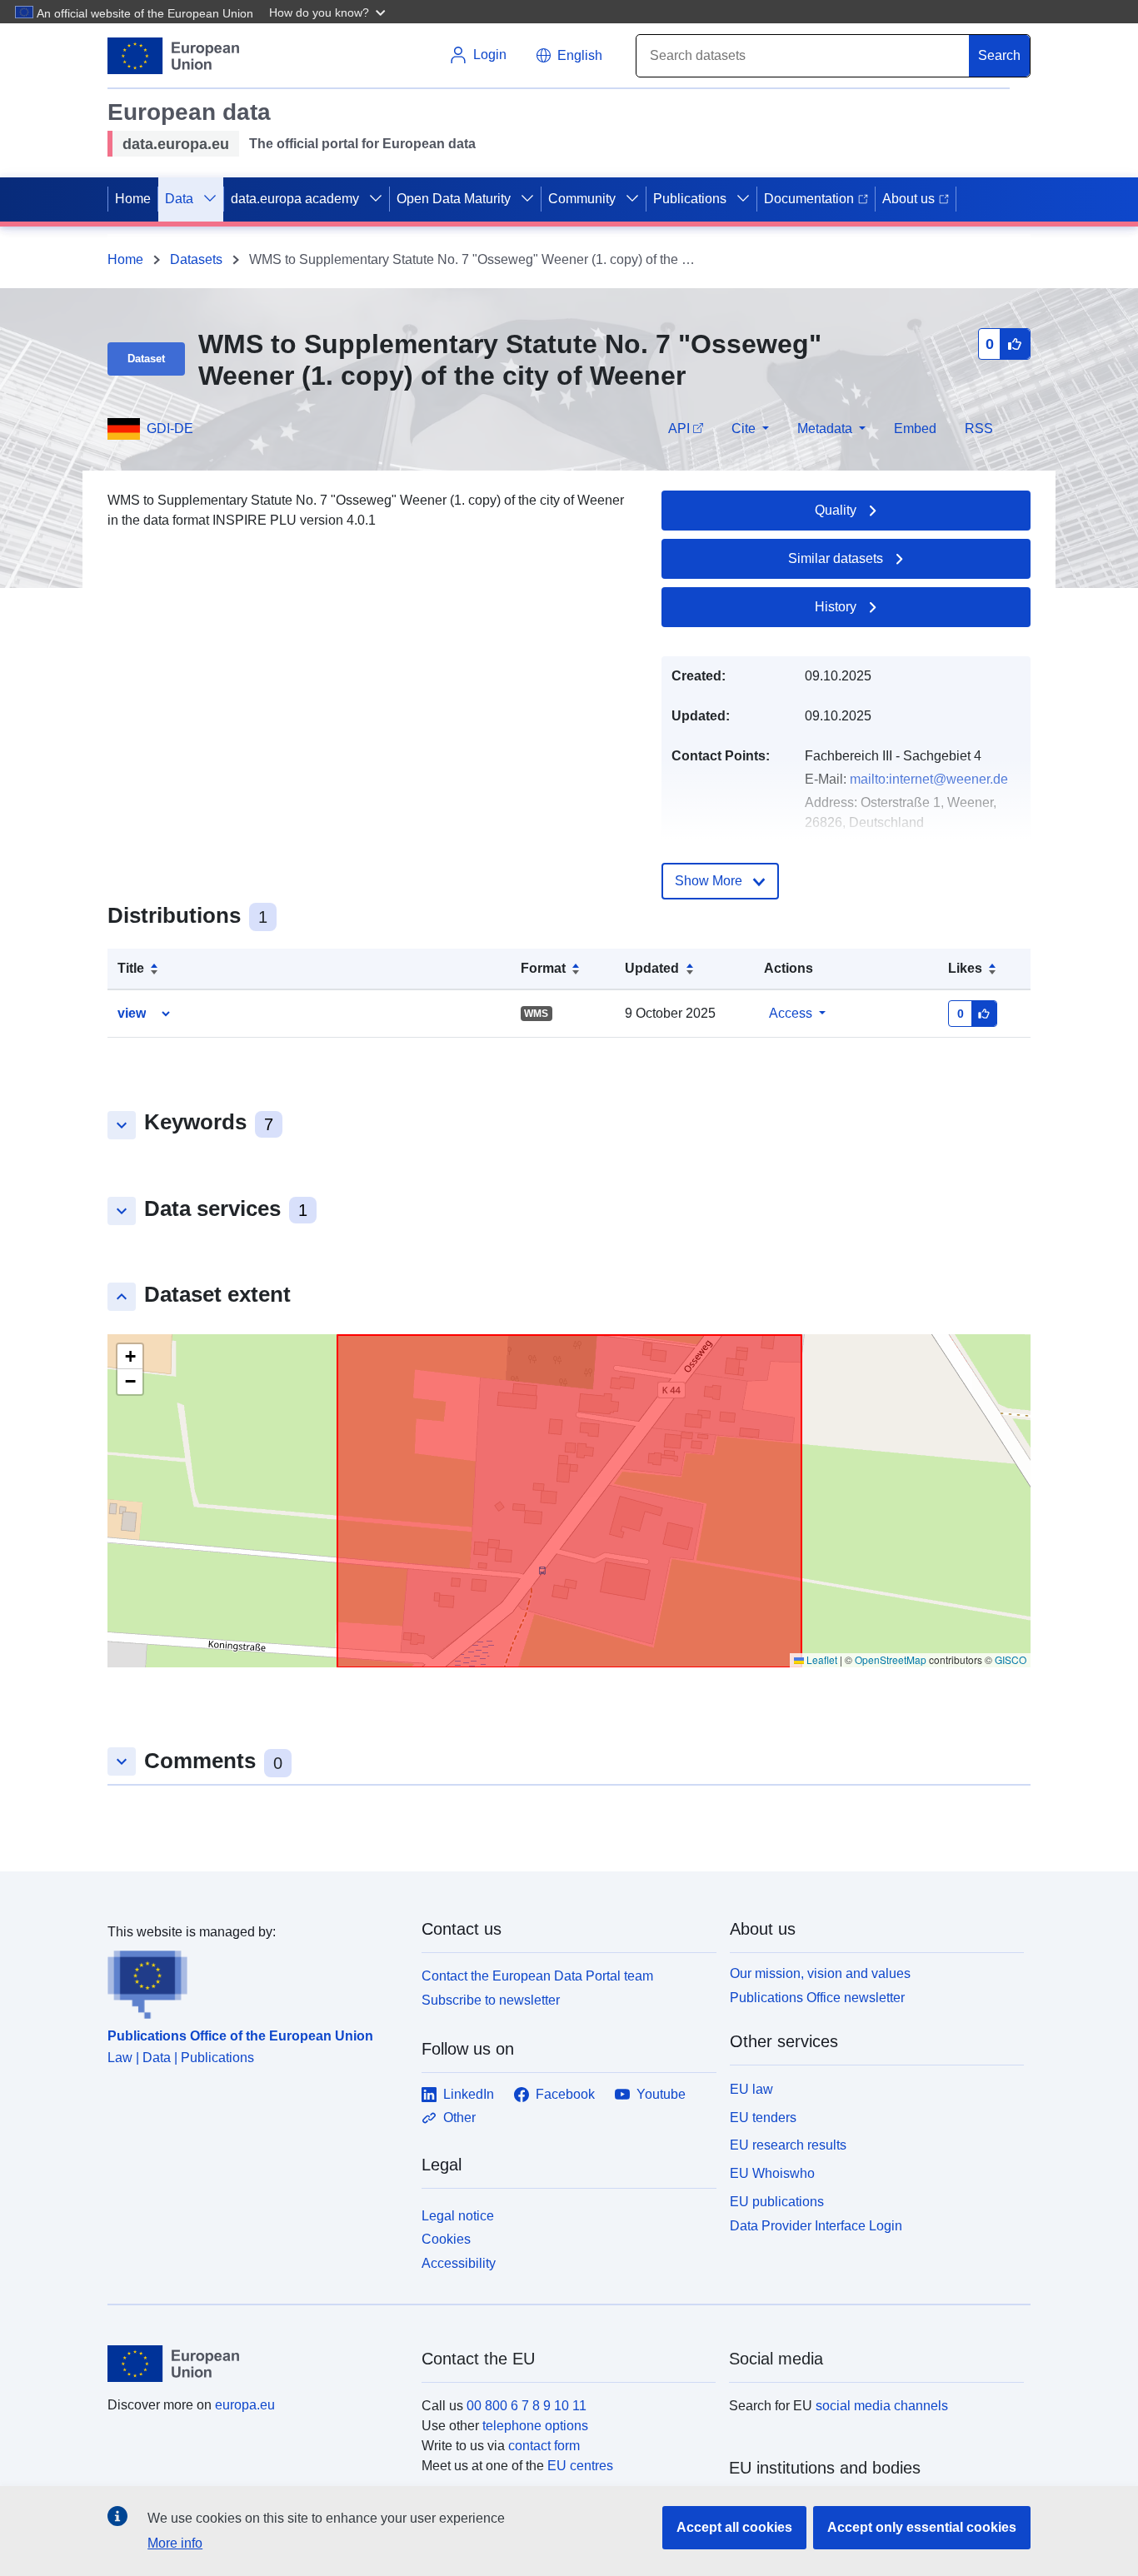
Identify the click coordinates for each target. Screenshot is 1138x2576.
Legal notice (458, 2216)
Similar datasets (836, 558)
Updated (652, 968)
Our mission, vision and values (820, 1973)
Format (543, 968)
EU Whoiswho (772, 2173)
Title (131, 968)
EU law (751, 2089)
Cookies (446, 2239)
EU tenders (763, 2118)
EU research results (788, 2145)
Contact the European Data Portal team (537, 1976)
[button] (329, 12)
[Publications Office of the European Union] (255, 1981)
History (836, 607)
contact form (544, 2446)
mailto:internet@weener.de (929, 779)
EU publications (777, 2202)
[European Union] (255, 2364)
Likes (965, 968)
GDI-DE (170, 429)
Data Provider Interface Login (816, 2225)
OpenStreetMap (891, 1659)
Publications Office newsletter (817, 1998)
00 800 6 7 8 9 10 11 (527, 2406)
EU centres (580, 2466)
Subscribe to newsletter (491, 2000)
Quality (836, 510)
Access (791, 1013)
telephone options (535, 2426)
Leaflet (821, 1659)
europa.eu (245, 2405)
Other (459, 2118)
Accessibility (459, 2263)
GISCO (1011, 1659)
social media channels (882, 2406)
